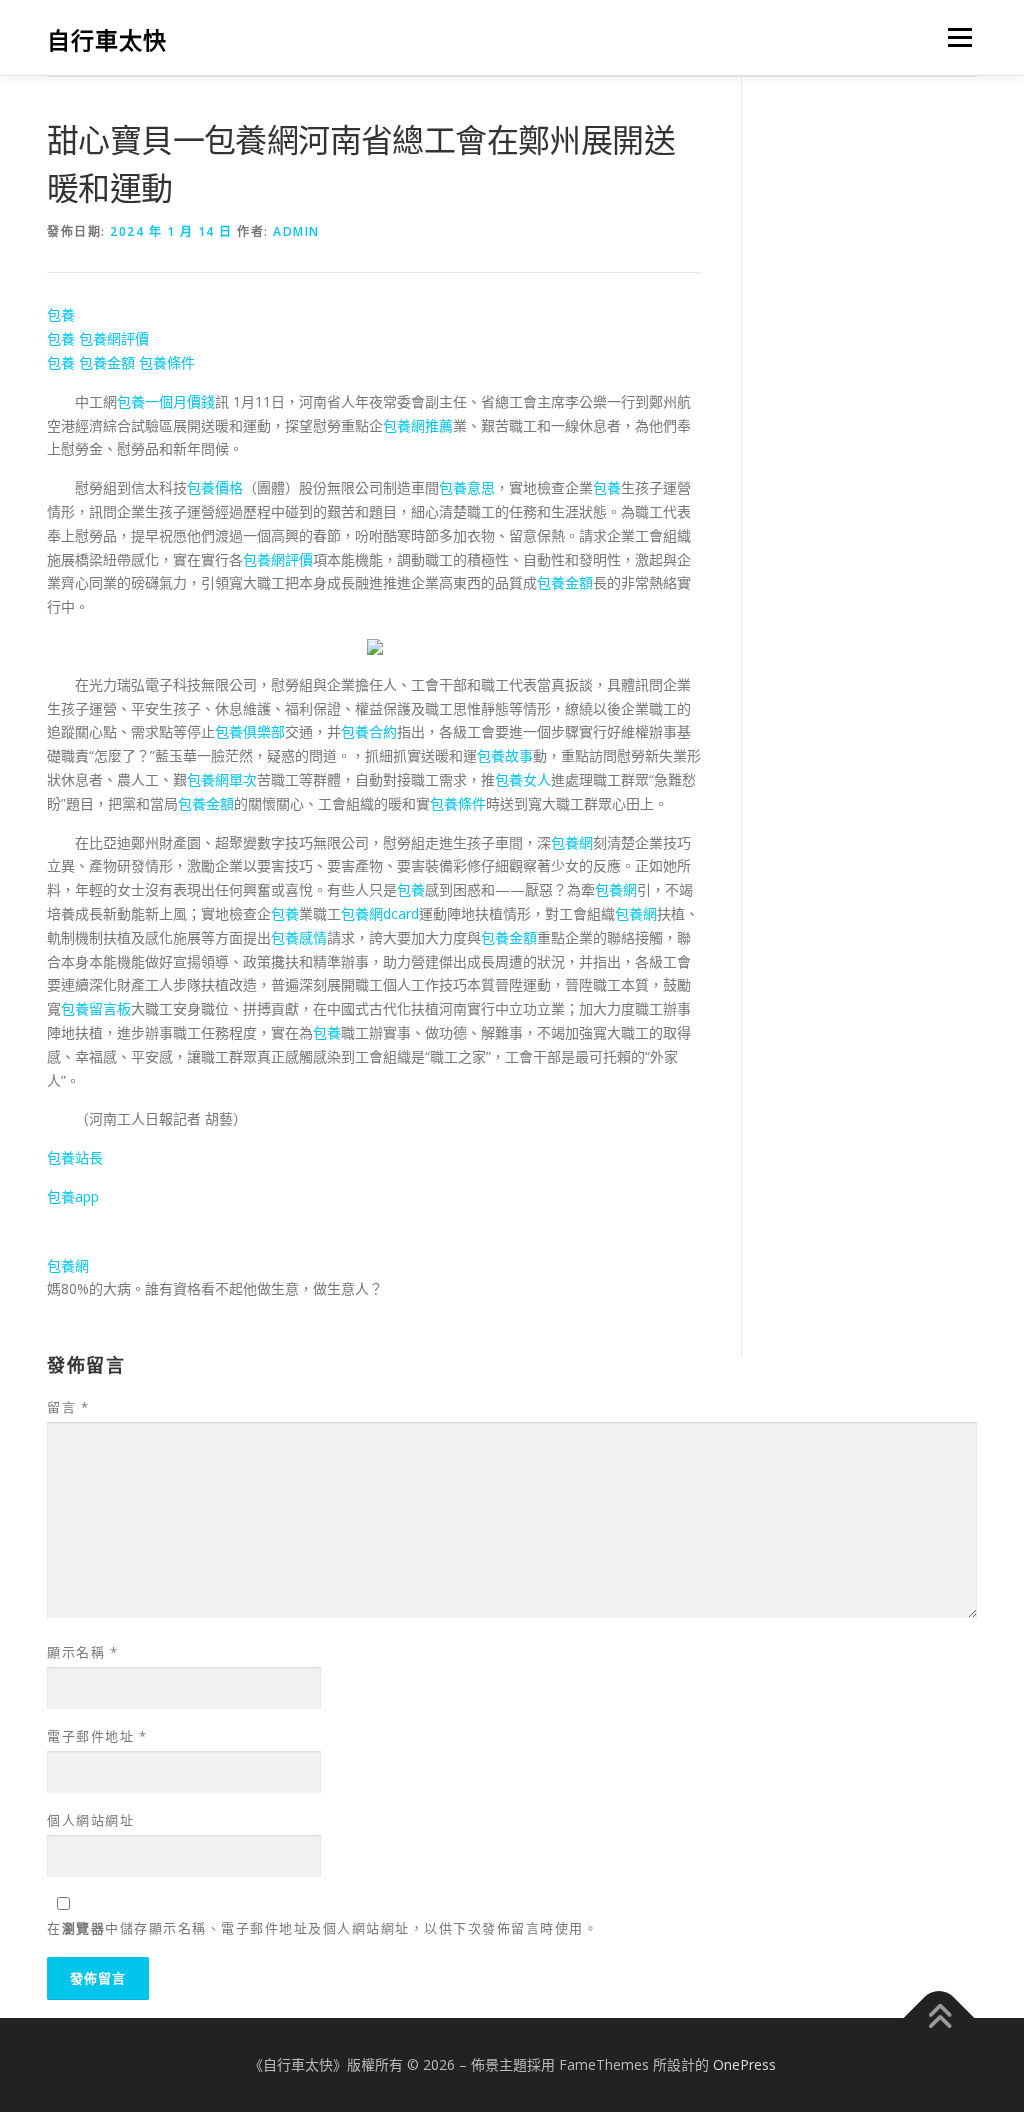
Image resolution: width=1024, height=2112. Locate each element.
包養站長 (75, 1157)
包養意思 (467, 487)
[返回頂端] (939, 2018)
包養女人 (523, 779)
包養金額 (107, 362)
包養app (73, 1196)
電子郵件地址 (97, 1736)
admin (296, 231)
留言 (68, 1407)
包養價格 (215, 487)
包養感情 (299, 937)
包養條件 (167, 362)
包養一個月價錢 (166, 401)
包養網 (572, 842)
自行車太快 (107, 40)
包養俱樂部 (250, 731)
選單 (956, 37)
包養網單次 (222, 779)
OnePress (744, 2064)
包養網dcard (380, 913)
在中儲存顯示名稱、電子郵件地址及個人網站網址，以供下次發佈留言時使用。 (322, 1928)
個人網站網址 (90, 1820)
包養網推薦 (418, 425)
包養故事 (505, 755)
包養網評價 (114, 338)
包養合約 (369, 731)
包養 (61, 314)
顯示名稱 (82, 1652)
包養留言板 (96, 1008)
